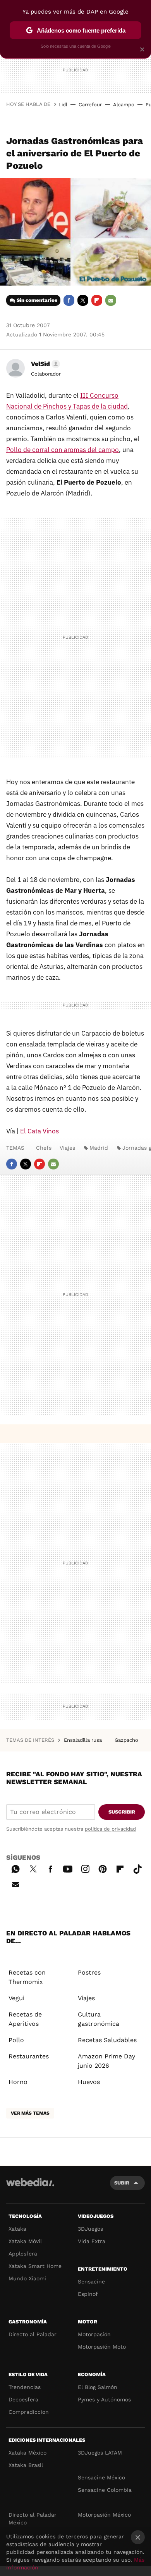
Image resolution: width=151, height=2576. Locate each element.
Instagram (85, 1868)
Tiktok (137, 1868)
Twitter (83, 300)
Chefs (44, 1148)
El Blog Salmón (98, 2387)
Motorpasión (94, 2334)
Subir (122, 2183)
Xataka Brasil (26, 2465)
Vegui (16, 1998)
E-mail (111, 300)
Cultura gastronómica (99, 2019)
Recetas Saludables (107, 2040)
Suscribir (122, 1812)
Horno (18, 2082)
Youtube (68, 1868)
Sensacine (91, 2282)
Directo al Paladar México (33, 2519)
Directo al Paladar (33, 2334)
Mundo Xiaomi (27, 2278)
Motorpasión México (104, 2515)
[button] (44, 364)
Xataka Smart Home (35, 2266)
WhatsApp (15, 1868)
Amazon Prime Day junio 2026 (106, 2061)
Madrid (99, 1148)
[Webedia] (30, 2187)
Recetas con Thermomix (27, 1977)
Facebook (69, 300)
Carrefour (90, 105)
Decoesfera (23, 2399)
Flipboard (97, 300)
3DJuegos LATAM (100, 2453)
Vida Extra (92, 2241)
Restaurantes (29, 2056)
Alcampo (124, 105)
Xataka (17, 2229)
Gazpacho (127, 1740)
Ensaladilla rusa (84, 1740)
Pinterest (103, 1868)
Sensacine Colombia (105, 2490)
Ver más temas (30, 2113)
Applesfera (23, 2254)
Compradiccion (29, 2412)
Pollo (16, 2040)
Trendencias (25, 2387)
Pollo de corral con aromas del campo (63, 450)
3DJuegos (90, 2229)
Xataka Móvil (25, 2241)
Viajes (67, 1148)
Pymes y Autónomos (104, 2399)
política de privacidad (110, 1829)
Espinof (88, 2294)
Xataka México (27, 2453)
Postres (89, 1972)
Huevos (89, 2082)
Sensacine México (101, 2477)
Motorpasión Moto (102, 2347)
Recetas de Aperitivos (25, 2019)
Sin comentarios (37, 300)
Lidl (63, 105)
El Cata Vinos (39, 1131)
